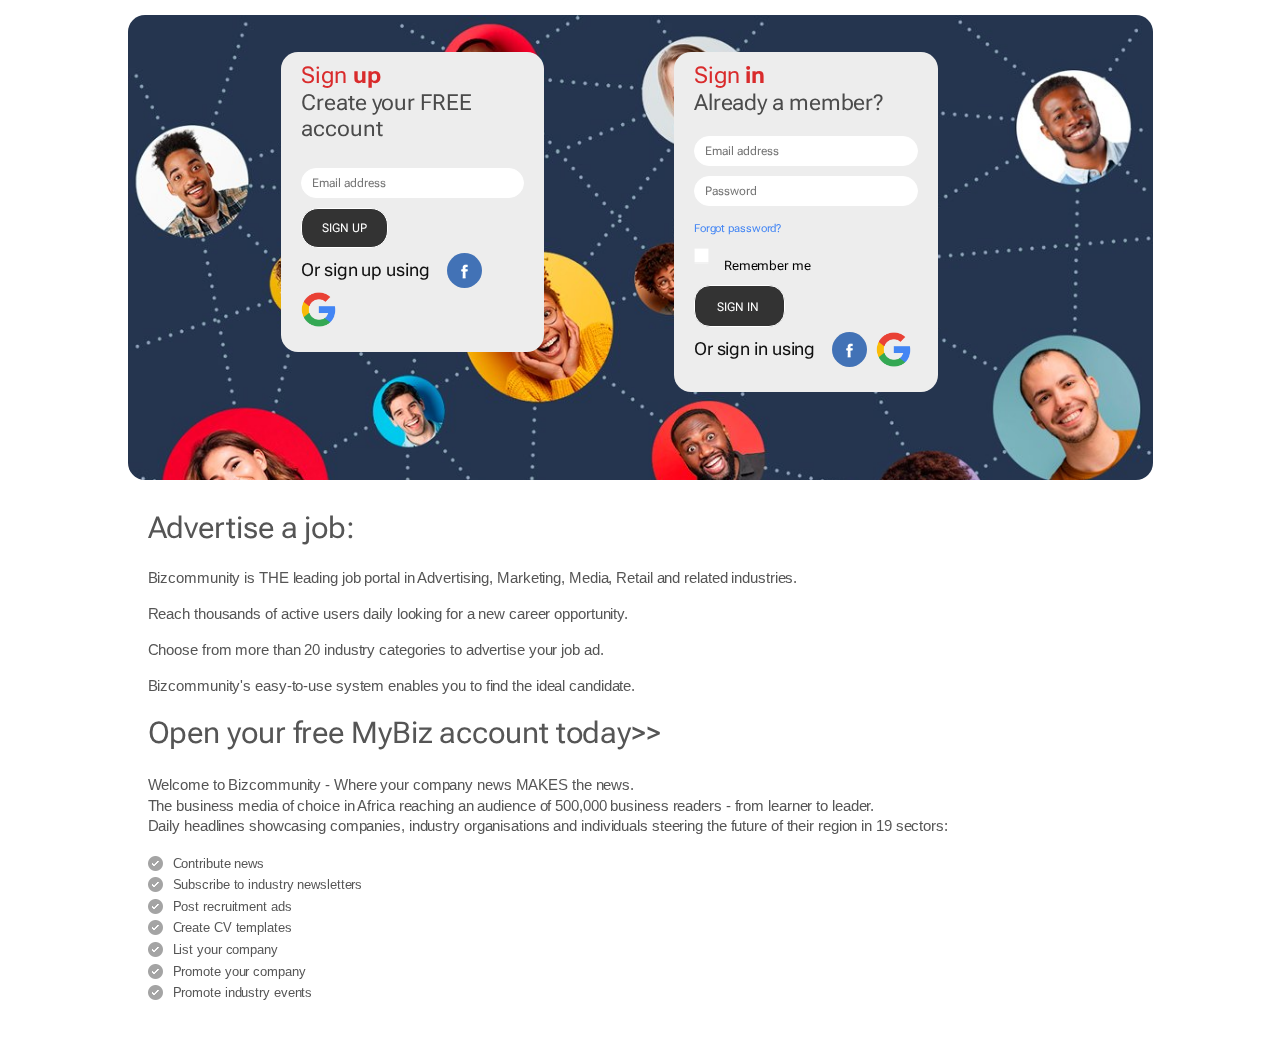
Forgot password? (737, 228)
